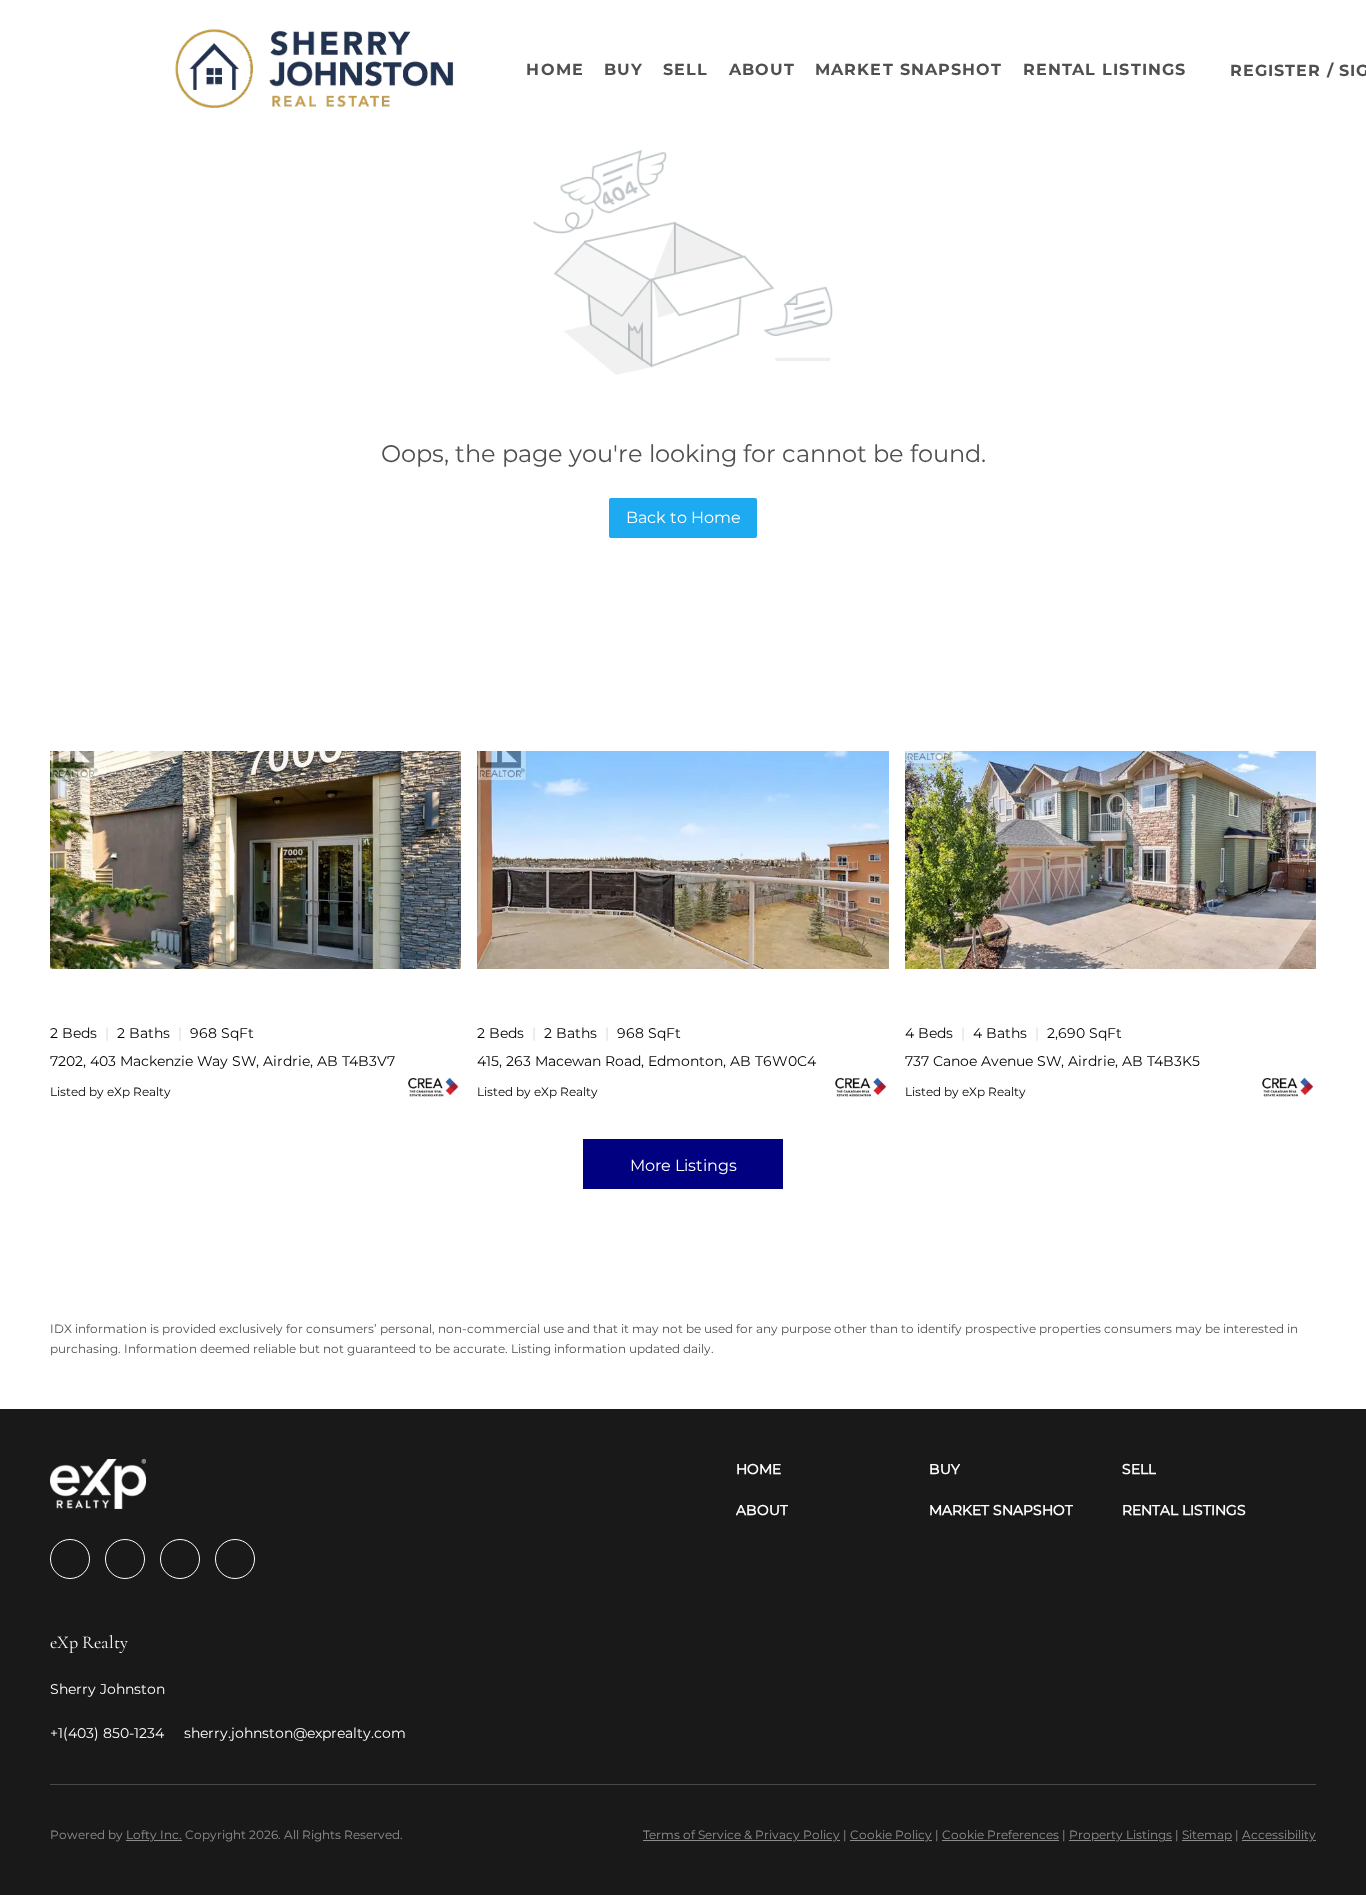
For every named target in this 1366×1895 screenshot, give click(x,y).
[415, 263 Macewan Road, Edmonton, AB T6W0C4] (682, 860)
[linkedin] (125, 1559)
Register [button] (1276, 70)
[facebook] (70, 1559)
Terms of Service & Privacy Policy (741, 1834)
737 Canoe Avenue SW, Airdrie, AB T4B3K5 (1052, 1061)
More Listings (683, 1165)
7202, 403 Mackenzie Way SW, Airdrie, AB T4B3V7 (222, 1061)
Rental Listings (1105, 69)
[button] (106, 70)
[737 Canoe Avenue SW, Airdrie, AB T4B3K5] (1110, 860)
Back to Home (683, 517)
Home (554, 69)
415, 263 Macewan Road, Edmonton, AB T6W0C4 (646, 1061)
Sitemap (1207, 1834)
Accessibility (1279, 1834)
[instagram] (180, 1559)
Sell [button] (685, 69)
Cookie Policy (891, 1834)
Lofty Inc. (154, 1834)
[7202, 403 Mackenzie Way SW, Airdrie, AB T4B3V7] (255, 860)
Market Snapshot (909, 69)
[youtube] (235, 1559)
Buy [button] (623, 69)
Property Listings (1120, 1834)
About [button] (762, 69)
